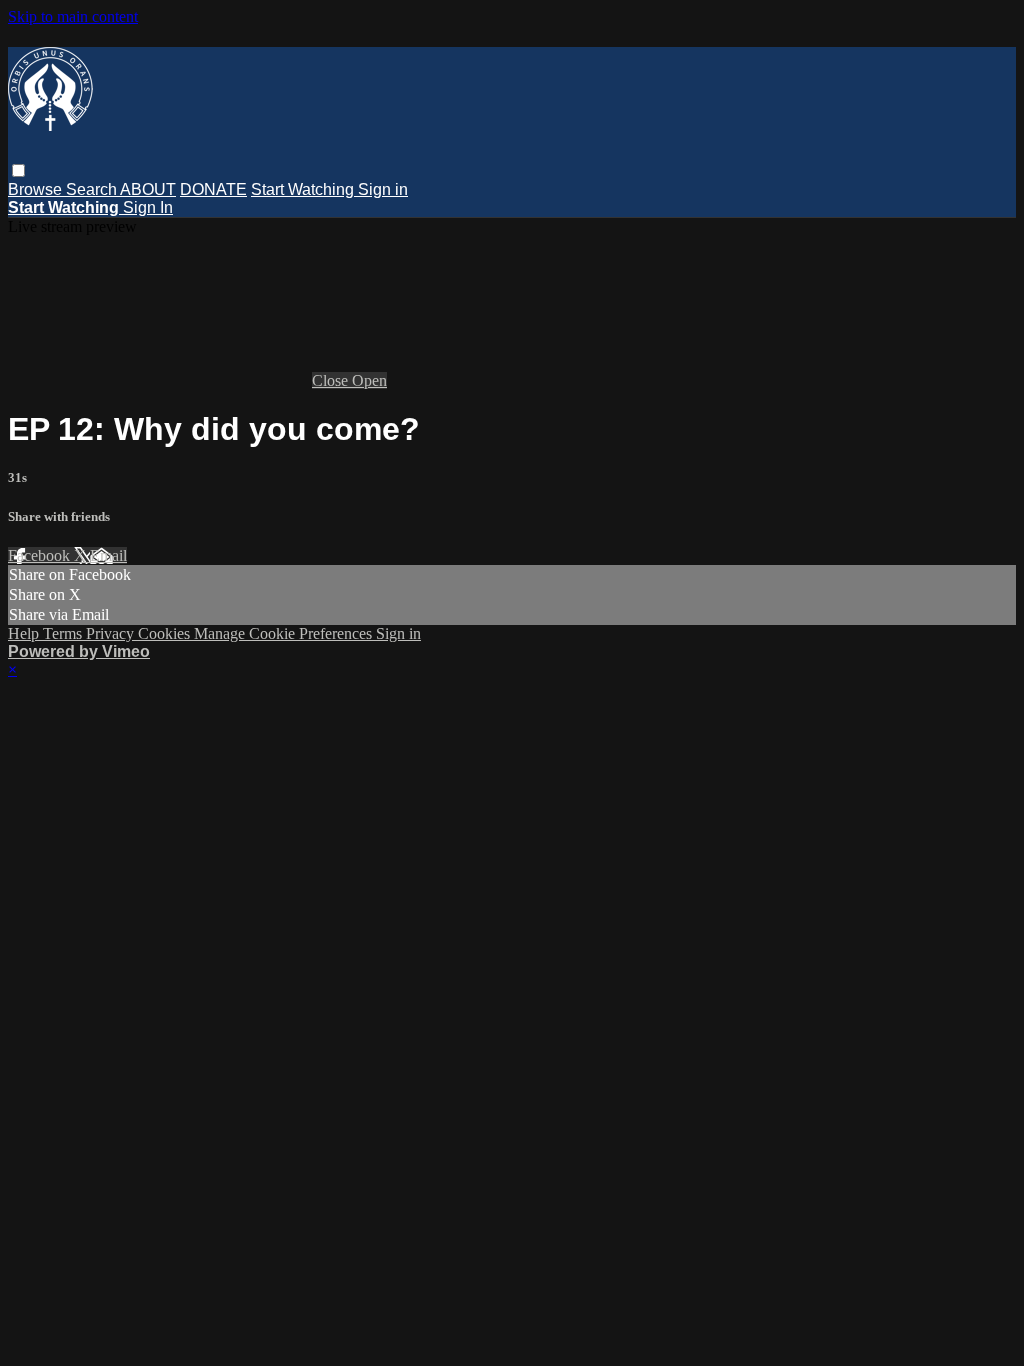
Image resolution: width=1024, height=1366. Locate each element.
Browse (37, 189)
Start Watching (304, 189)
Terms (64, 633)
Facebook (41, 555)
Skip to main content (73, 16)
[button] (18, 170)
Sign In (148, 207)
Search (93, 189)
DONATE (213, 189)
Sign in (383, 189)
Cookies (166, 633)
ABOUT (148, 189)
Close (332, 380)
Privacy (112, 633)
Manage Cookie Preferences (285, 633)
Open (369, 380)
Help (25, 633)
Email (108, 555)
